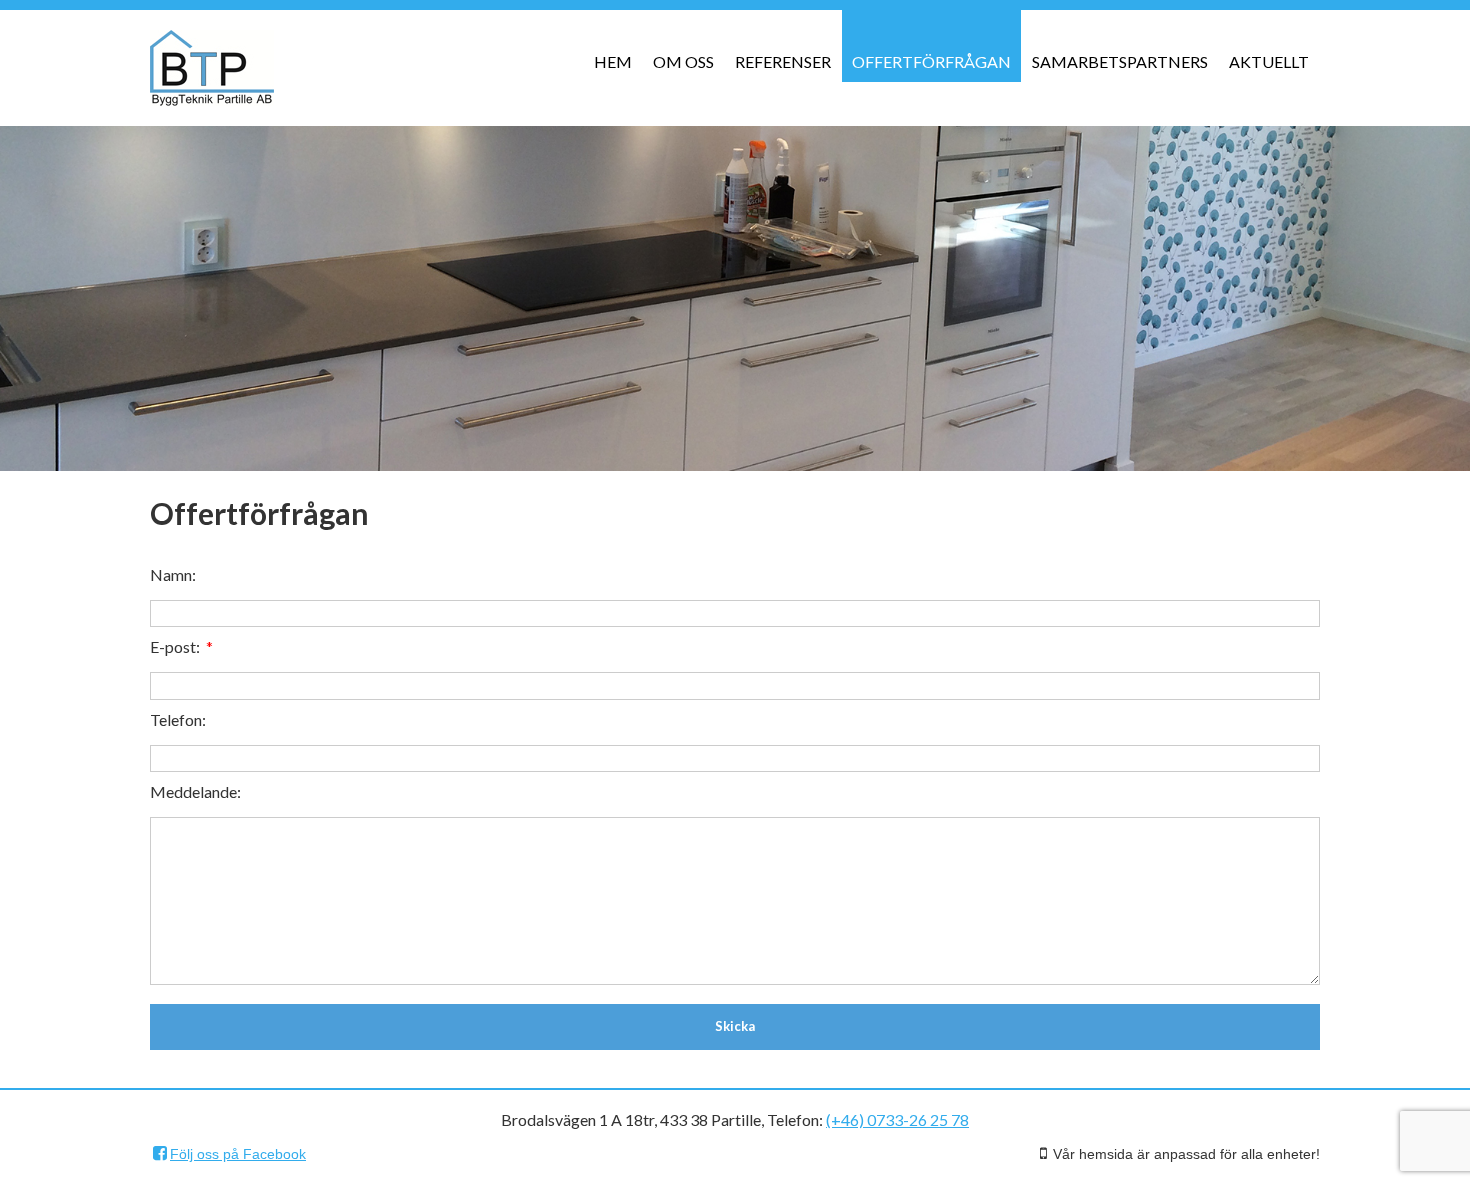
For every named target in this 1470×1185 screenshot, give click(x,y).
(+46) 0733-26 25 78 (897, 1119)
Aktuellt (1269, 61)
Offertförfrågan (931, 61)
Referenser (783, 61)
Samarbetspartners (1120, 61)
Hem (613, 61)
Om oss (683, 61)
